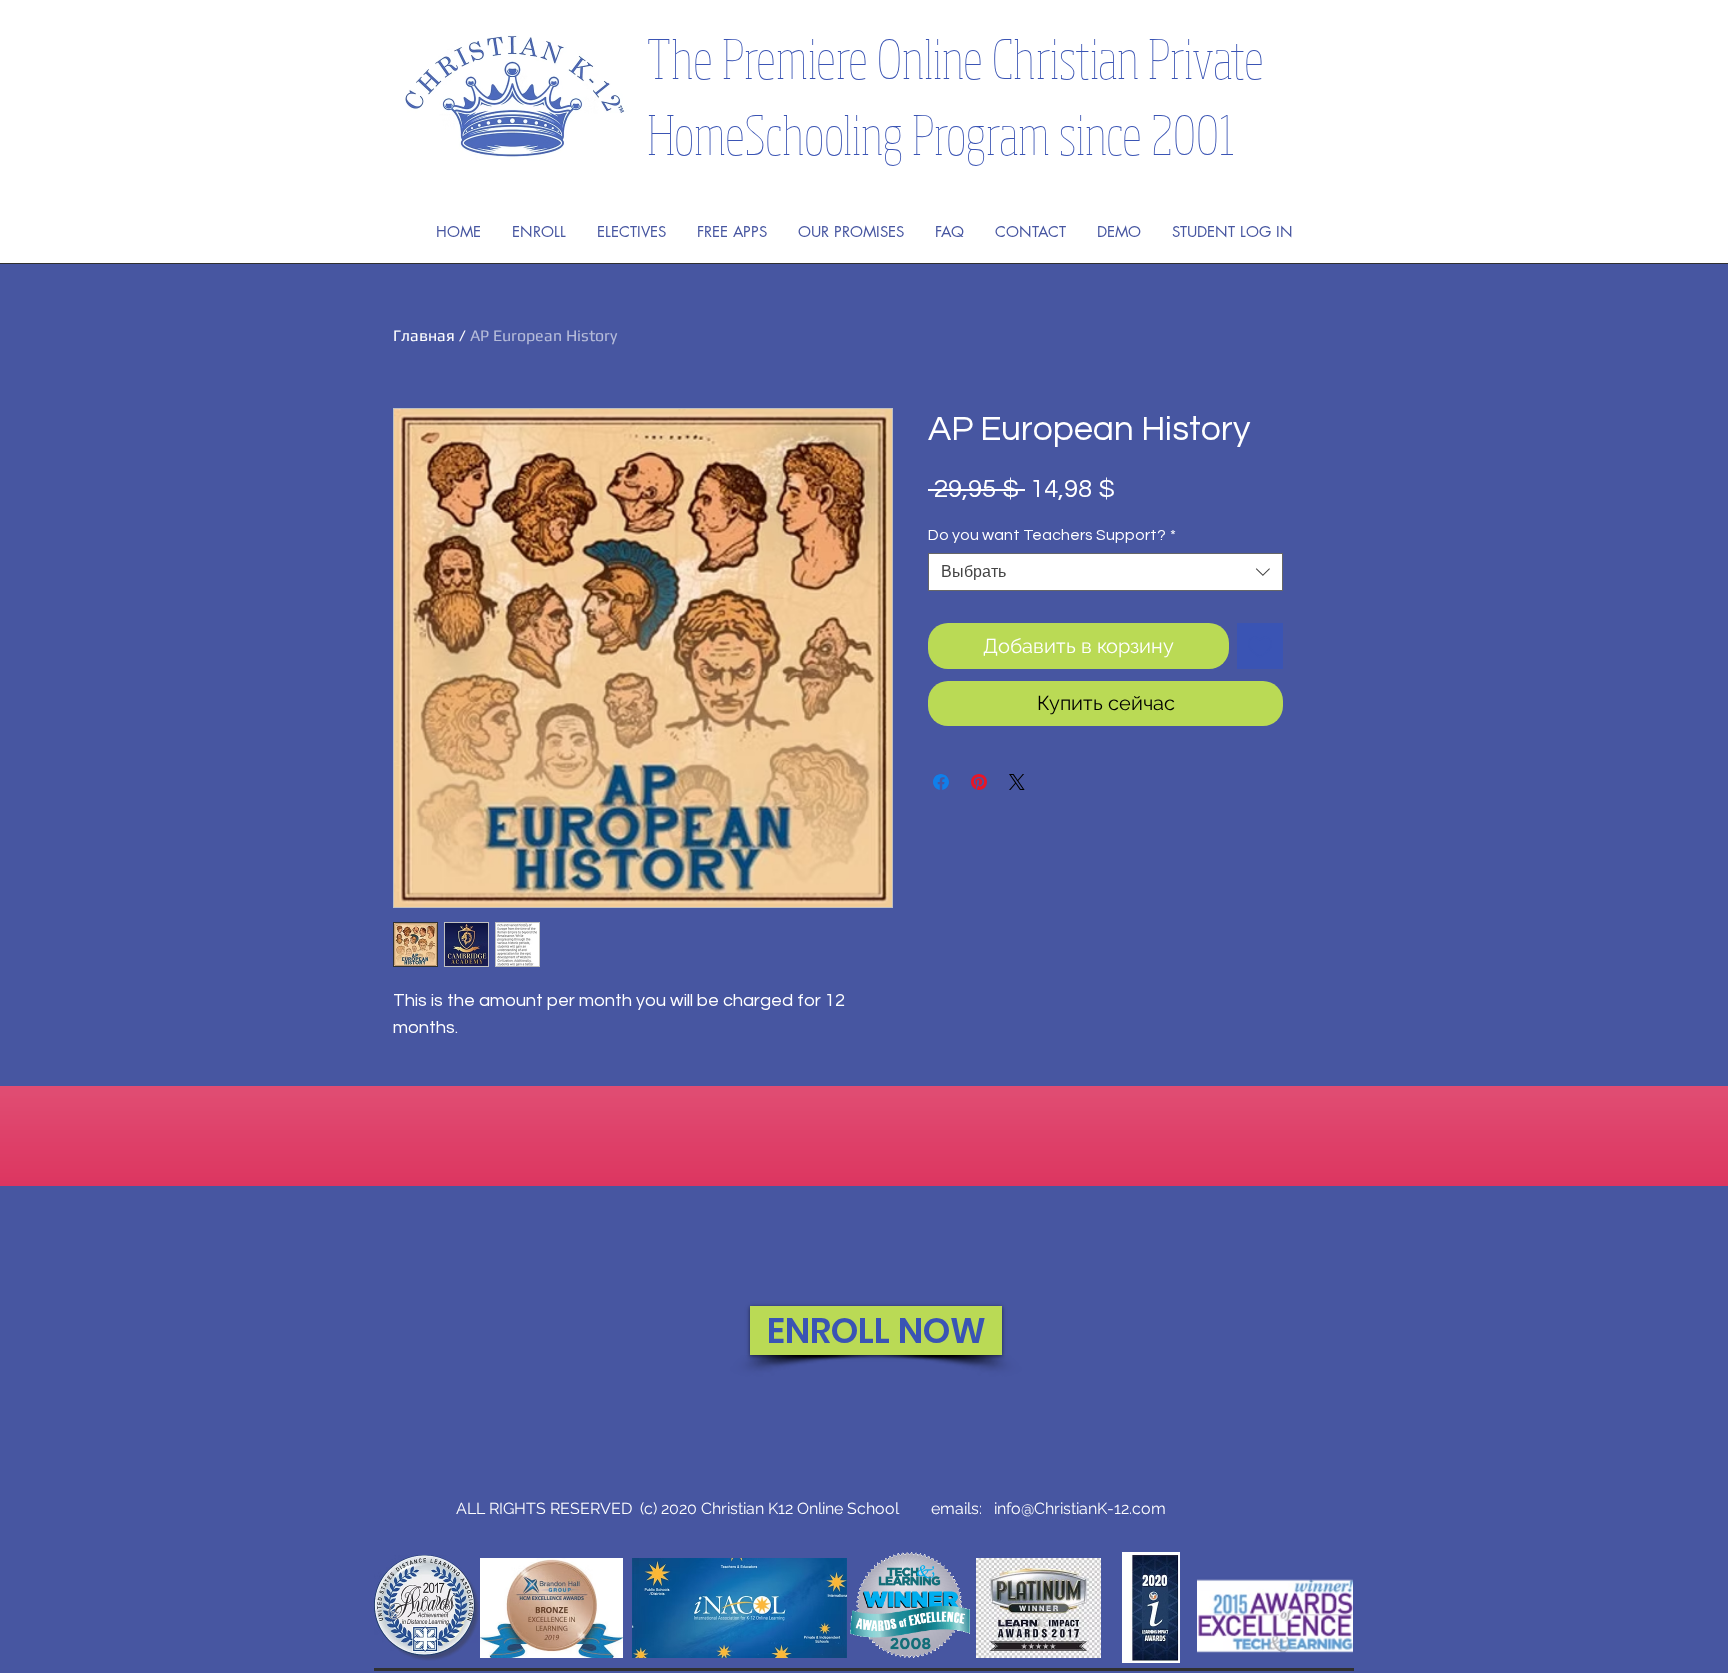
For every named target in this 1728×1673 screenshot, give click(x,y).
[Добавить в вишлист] (1260, 646)
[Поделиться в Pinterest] (979, 782)
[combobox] (1105, 572)
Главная (424, 335)
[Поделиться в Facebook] (941, 782)
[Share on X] (1017, 782)
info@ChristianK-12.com (1080, 1508)
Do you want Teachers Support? (1052, 535)
